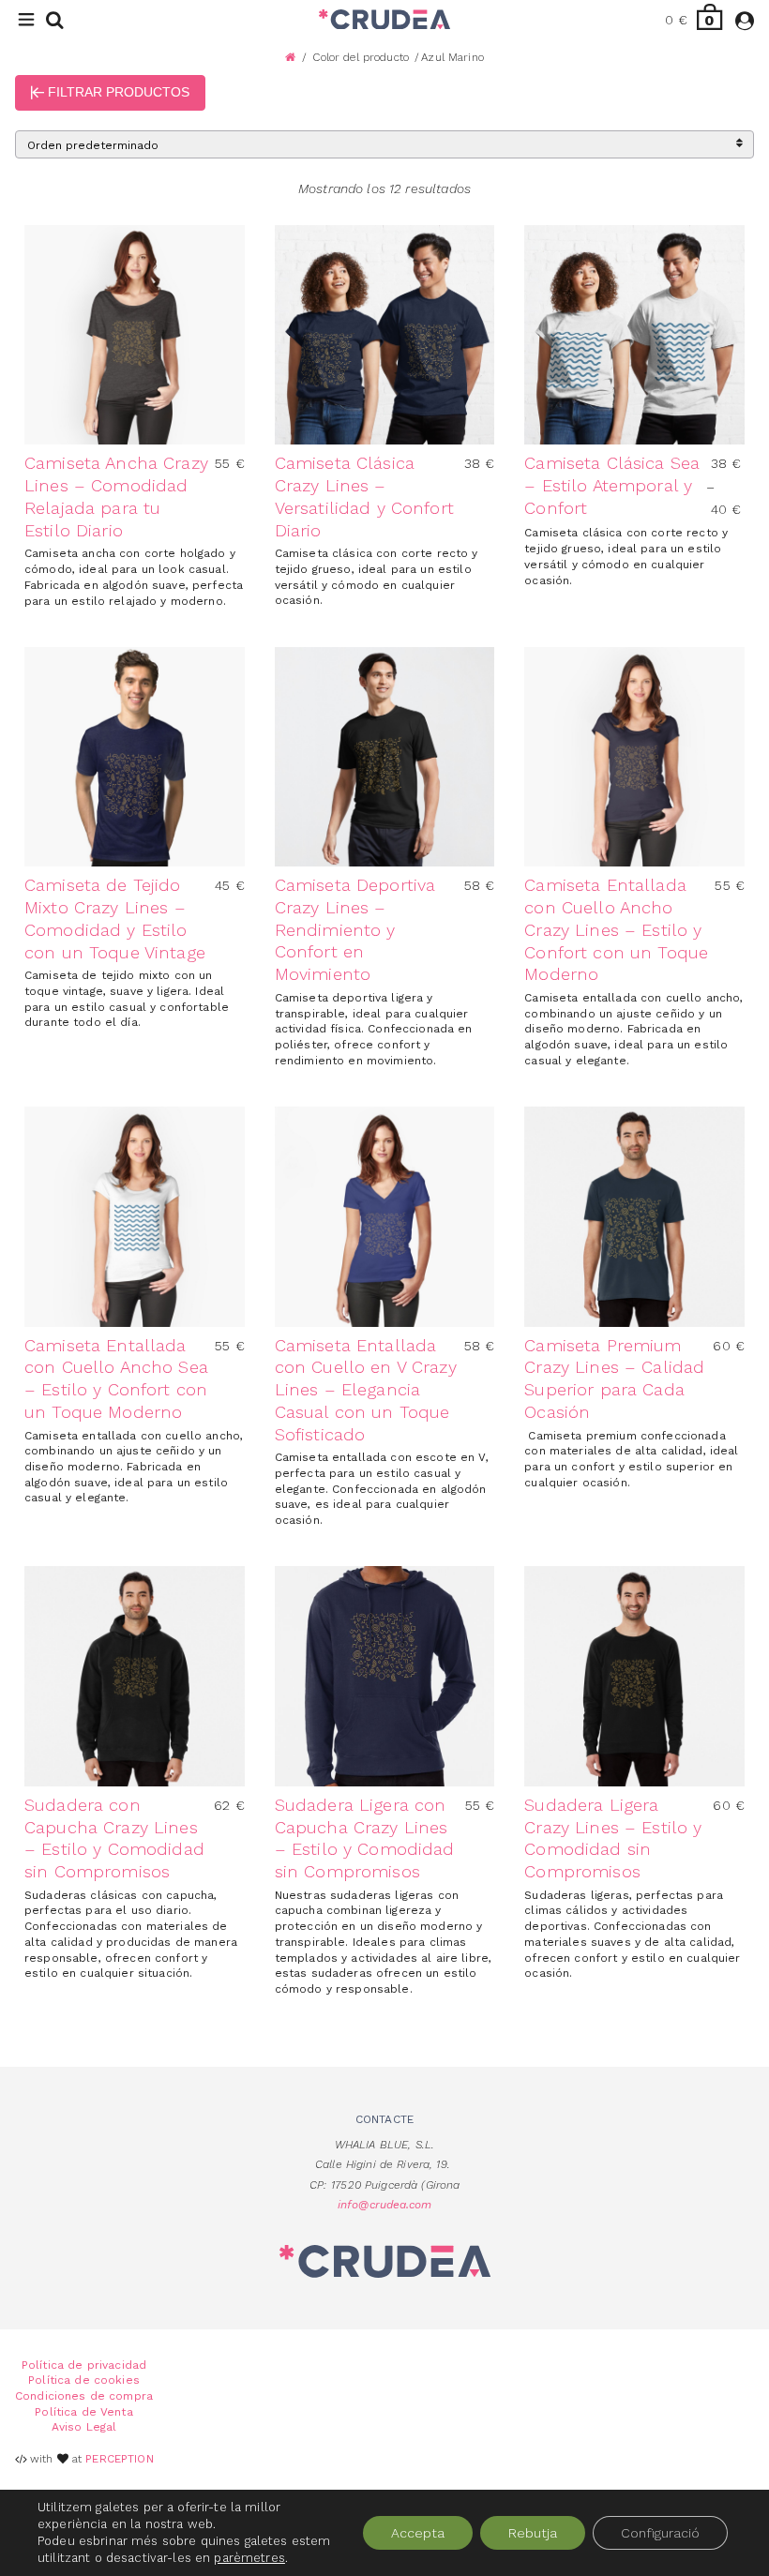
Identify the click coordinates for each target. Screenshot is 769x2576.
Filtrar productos (117, 92)
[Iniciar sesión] (745, 23)
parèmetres (249, 2558)
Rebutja (533, 2533)
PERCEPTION (119, 2459)
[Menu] (26, 20)
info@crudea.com (384, 2205)
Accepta (418, 2533)
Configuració (660, 2533)
